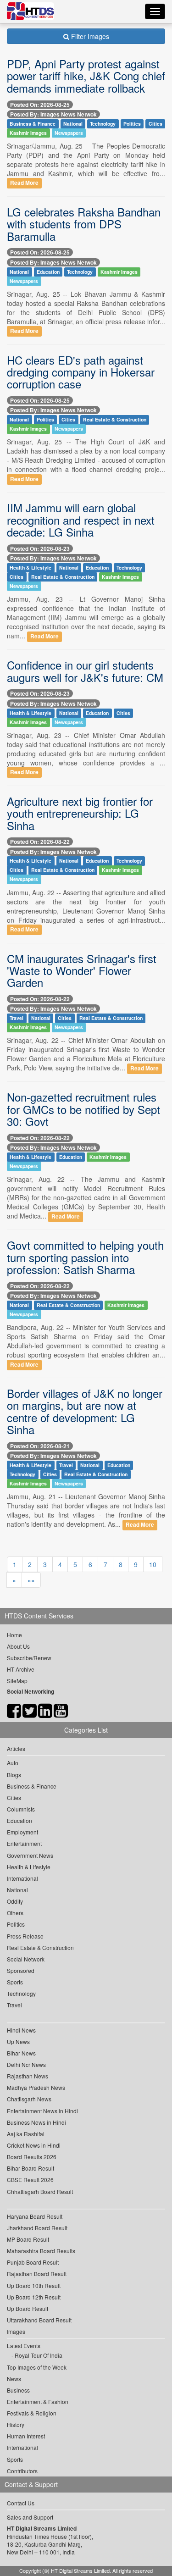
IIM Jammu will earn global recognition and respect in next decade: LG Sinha (81, 520)
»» (31, 1580)
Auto (13, 1763)
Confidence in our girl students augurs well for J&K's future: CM (85, 671)
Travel (17, 1018)
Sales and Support (30, 2517)
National (73, 124)
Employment (22, 1832)
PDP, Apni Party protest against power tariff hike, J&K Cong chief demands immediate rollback (86, 76)
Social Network (26, 1959)
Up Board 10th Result (34, 2285)
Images (16, 2331)
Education (48, 272)
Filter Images (89, 36)
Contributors (22, 2471)
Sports (15, 1982)
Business (18, 2390)
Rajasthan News (28, 2076)
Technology (103, 124)
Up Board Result (28, 2308)
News (14, 2379)
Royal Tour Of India (39, 2355)
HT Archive (21, 1669)
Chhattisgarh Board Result (40, 2191)
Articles (16, 1748)
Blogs (14, 1775)
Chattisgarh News (29, 2099)
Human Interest (26, 2436)
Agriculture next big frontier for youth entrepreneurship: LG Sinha (80, 813)
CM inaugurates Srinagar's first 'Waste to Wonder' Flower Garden (82, 970)
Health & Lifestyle (31, 568)
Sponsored (21, 1970)
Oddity (15, 1901)
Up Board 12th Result (34, 2297)
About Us (18, 1646)
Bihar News (21, 2053)
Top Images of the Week (37, 2367)
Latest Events (24, 2346)
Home (14, 1635)
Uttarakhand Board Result (39, 2320)
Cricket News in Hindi (34, 2145)
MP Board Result (28, 2239)
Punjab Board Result (33, 2262)
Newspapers (69, 133)
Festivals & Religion (32, 2413)
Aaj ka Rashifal (26, 2134)
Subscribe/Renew (29, 1658)
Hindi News (21, 2030)
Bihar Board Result (31, 2168)
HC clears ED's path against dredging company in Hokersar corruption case (81, 372)
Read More (24, 183)
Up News (18, 2041)
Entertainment (24, 1843)
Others (15, 1913)
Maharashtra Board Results (41, 2251)
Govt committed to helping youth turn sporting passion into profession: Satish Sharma (85, 1257)
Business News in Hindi (36, 2122)
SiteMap (17, 1681)
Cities (155, 124)
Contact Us (21, 2503)
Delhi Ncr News (26, 2064)
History (16, 2424)
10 (153, 1564)
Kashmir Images (28, 133)
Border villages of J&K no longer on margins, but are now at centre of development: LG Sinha (85, 1411)
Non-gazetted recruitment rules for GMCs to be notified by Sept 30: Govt (83, 1109)
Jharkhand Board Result (37, 2228)
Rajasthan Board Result (37, 2274)
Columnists (21, 1809)
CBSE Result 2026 (30, 2180)
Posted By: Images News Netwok (53, 114)
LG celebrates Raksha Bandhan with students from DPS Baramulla (84, 224)
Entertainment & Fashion (38, 2401)
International (22, 1878)
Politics (132, 124)
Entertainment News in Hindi (42, 2111)
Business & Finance (33, 124)
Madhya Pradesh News (36, 2087)
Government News (30, 1855)
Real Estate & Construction (115, 419)
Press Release (25, 1936)
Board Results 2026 (32, 2157)
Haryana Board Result (35, 2216)
